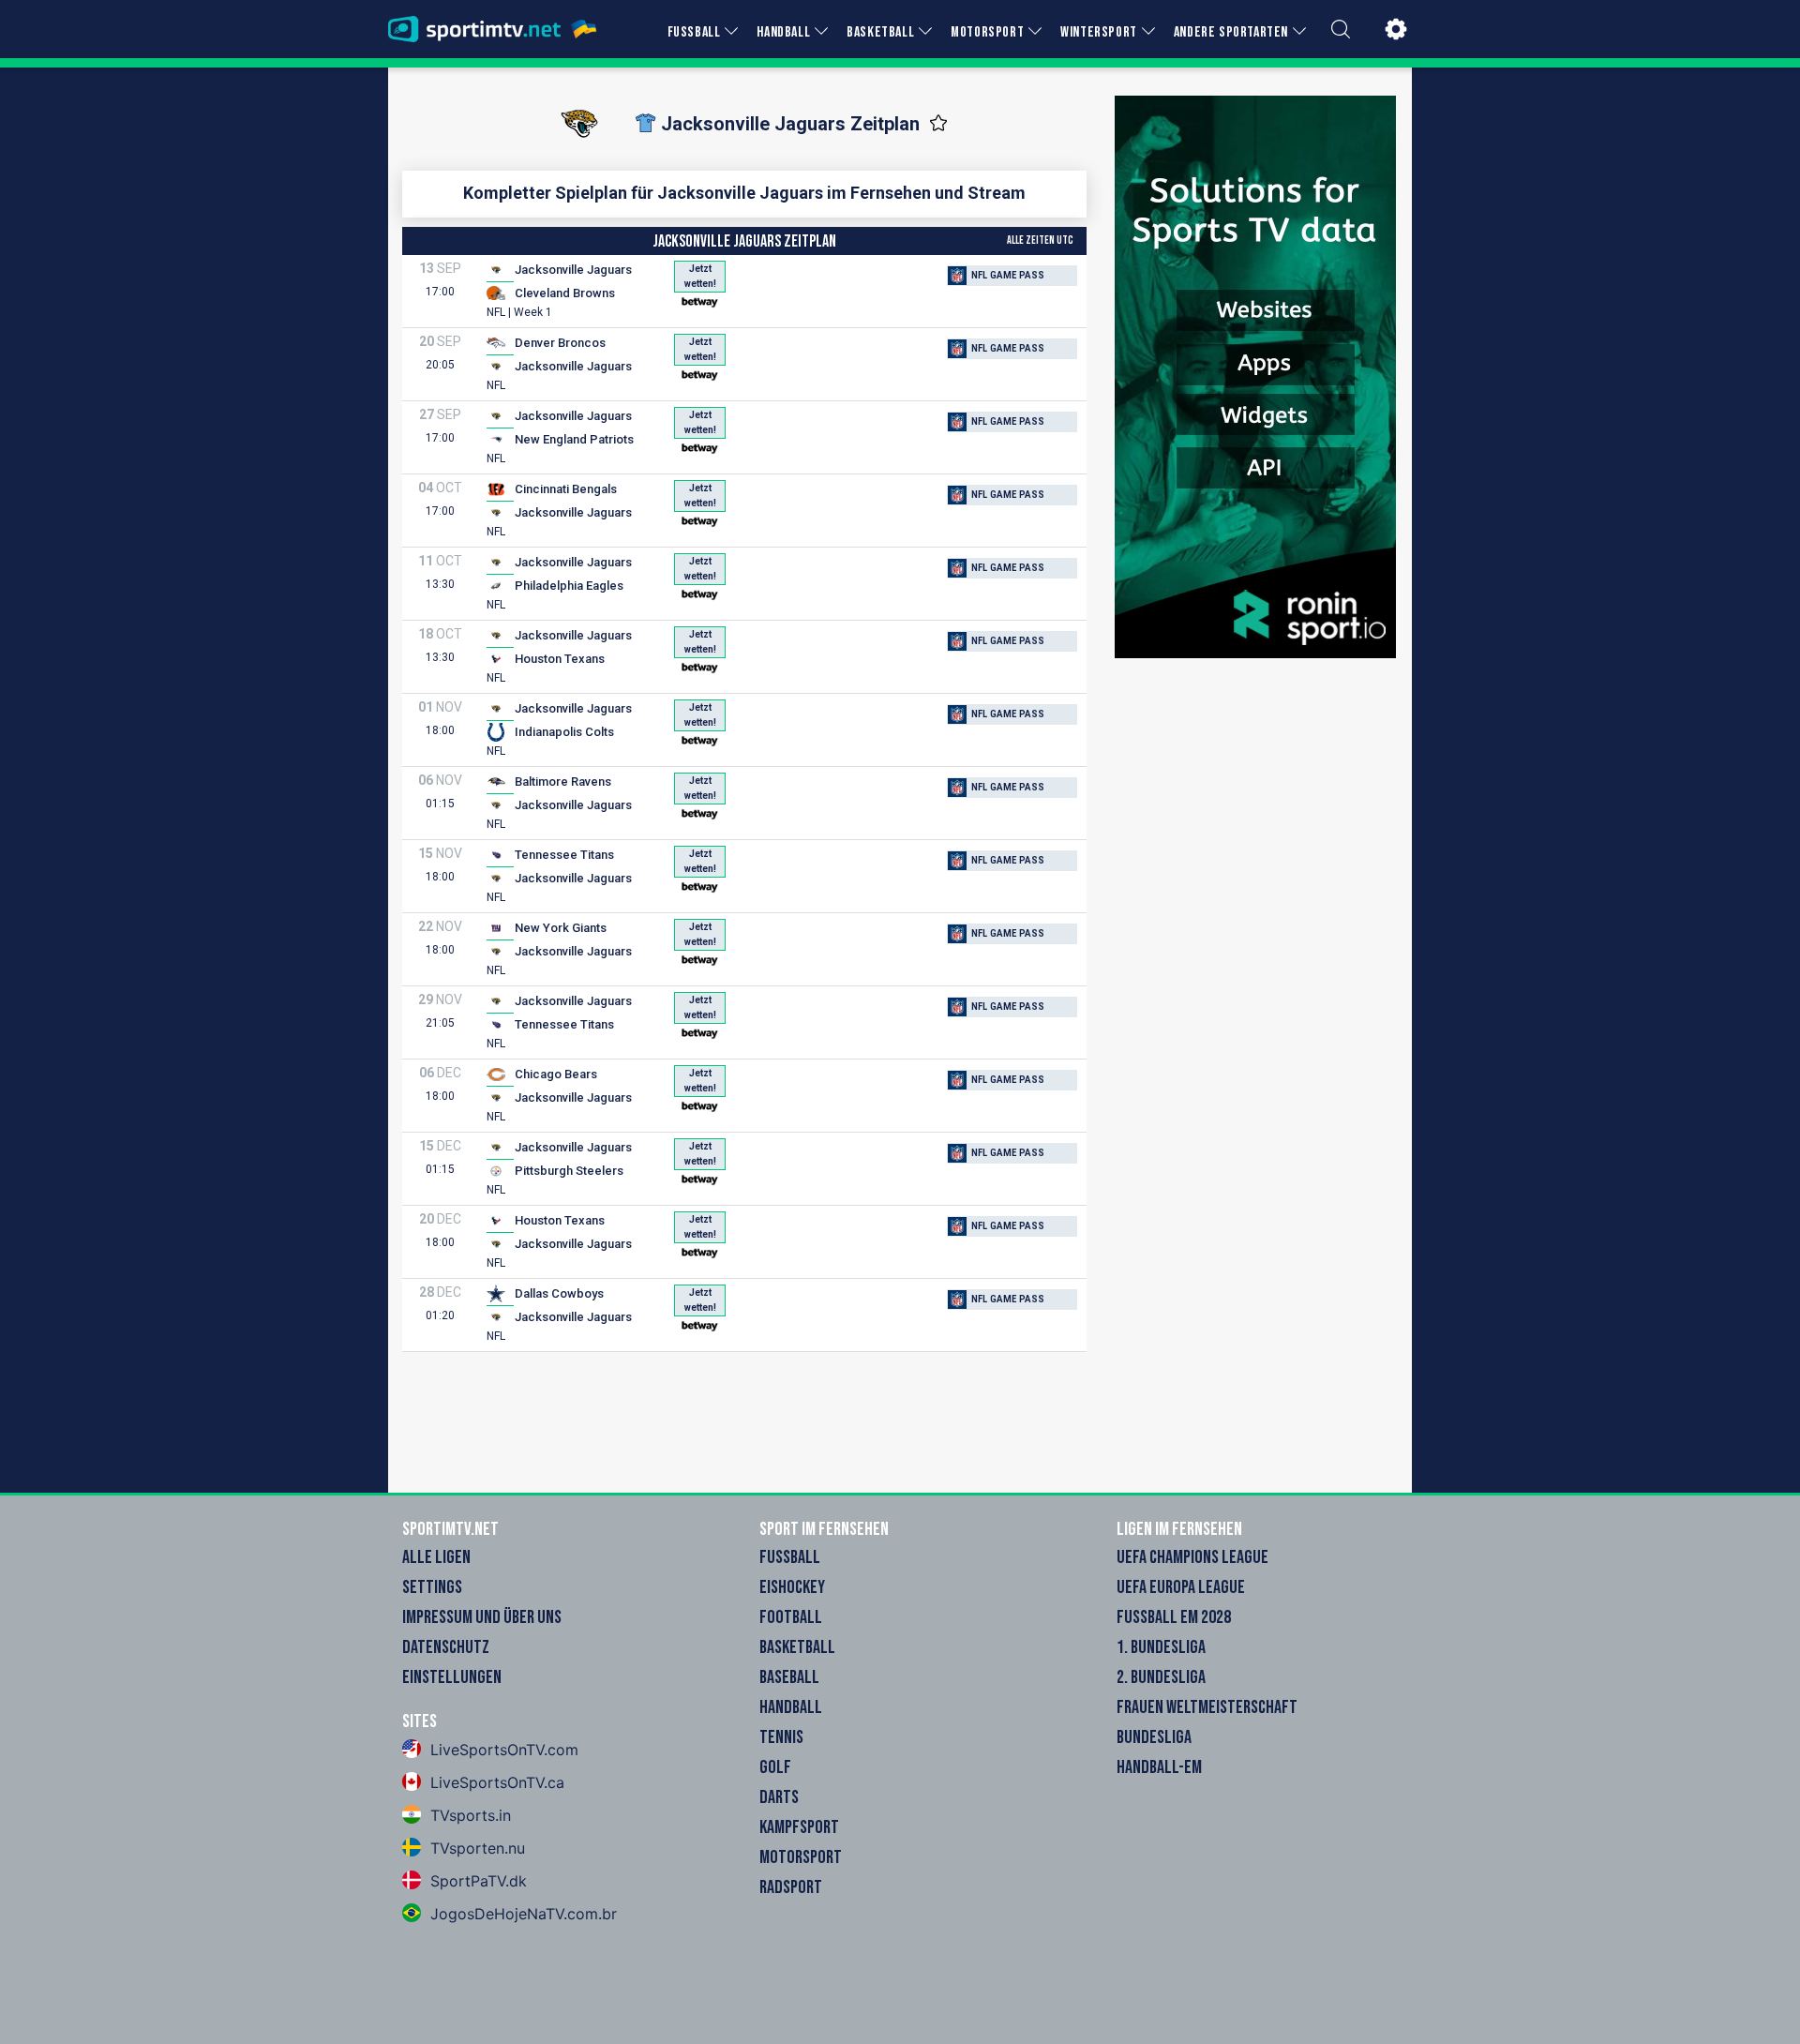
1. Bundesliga (1161, 1647)
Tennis (781, 1737)
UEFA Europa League (1181, 1587)
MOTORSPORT (987, 32)
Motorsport (801, 1857)
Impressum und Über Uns (482, 1617)
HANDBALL (783, 32)
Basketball (797, 1647)
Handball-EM (1159, 1767)
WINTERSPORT (1099, 32)
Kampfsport (799, 1827)
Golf (775, 1767)
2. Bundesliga (1161, 1677)
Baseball (789, 1677)
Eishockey (792, 1587)
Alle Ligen (436, 1557)
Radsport (791, 1887)
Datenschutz (446, 1647)
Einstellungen (452, 1677)
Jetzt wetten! (700, 276)
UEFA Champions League (1192, 1557)
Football (791, 1617)
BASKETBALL (880, 32)
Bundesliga (1154, 1737)
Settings (432, 1587)
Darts (779, 1797)
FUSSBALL (694, 32)
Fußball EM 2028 (1174, 1617)
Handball (791, 1707)
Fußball (790, 1557)
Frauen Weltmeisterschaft (1207, 1707)
